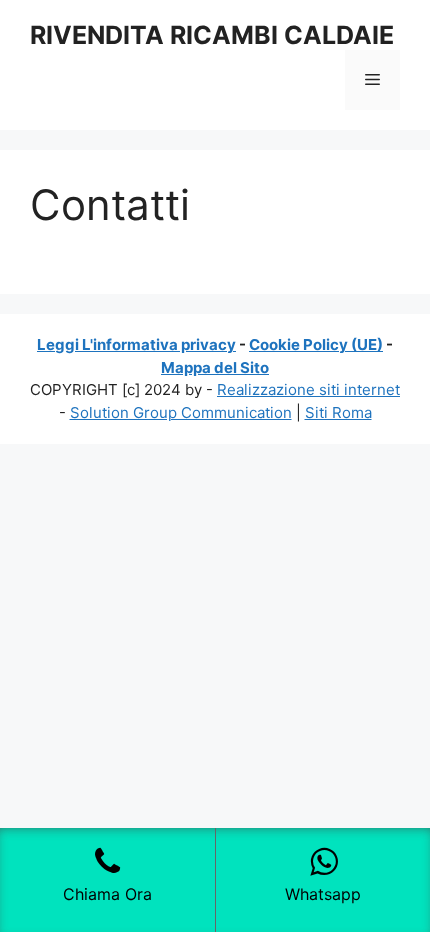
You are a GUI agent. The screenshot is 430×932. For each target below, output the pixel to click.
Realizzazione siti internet (308, 389)
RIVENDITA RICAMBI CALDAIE (212, 35)
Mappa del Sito (215, 367)
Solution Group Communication (181, 412)
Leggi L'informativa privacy (136, 344)
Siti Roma (338, 412)
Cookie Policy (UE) (316, 344)
